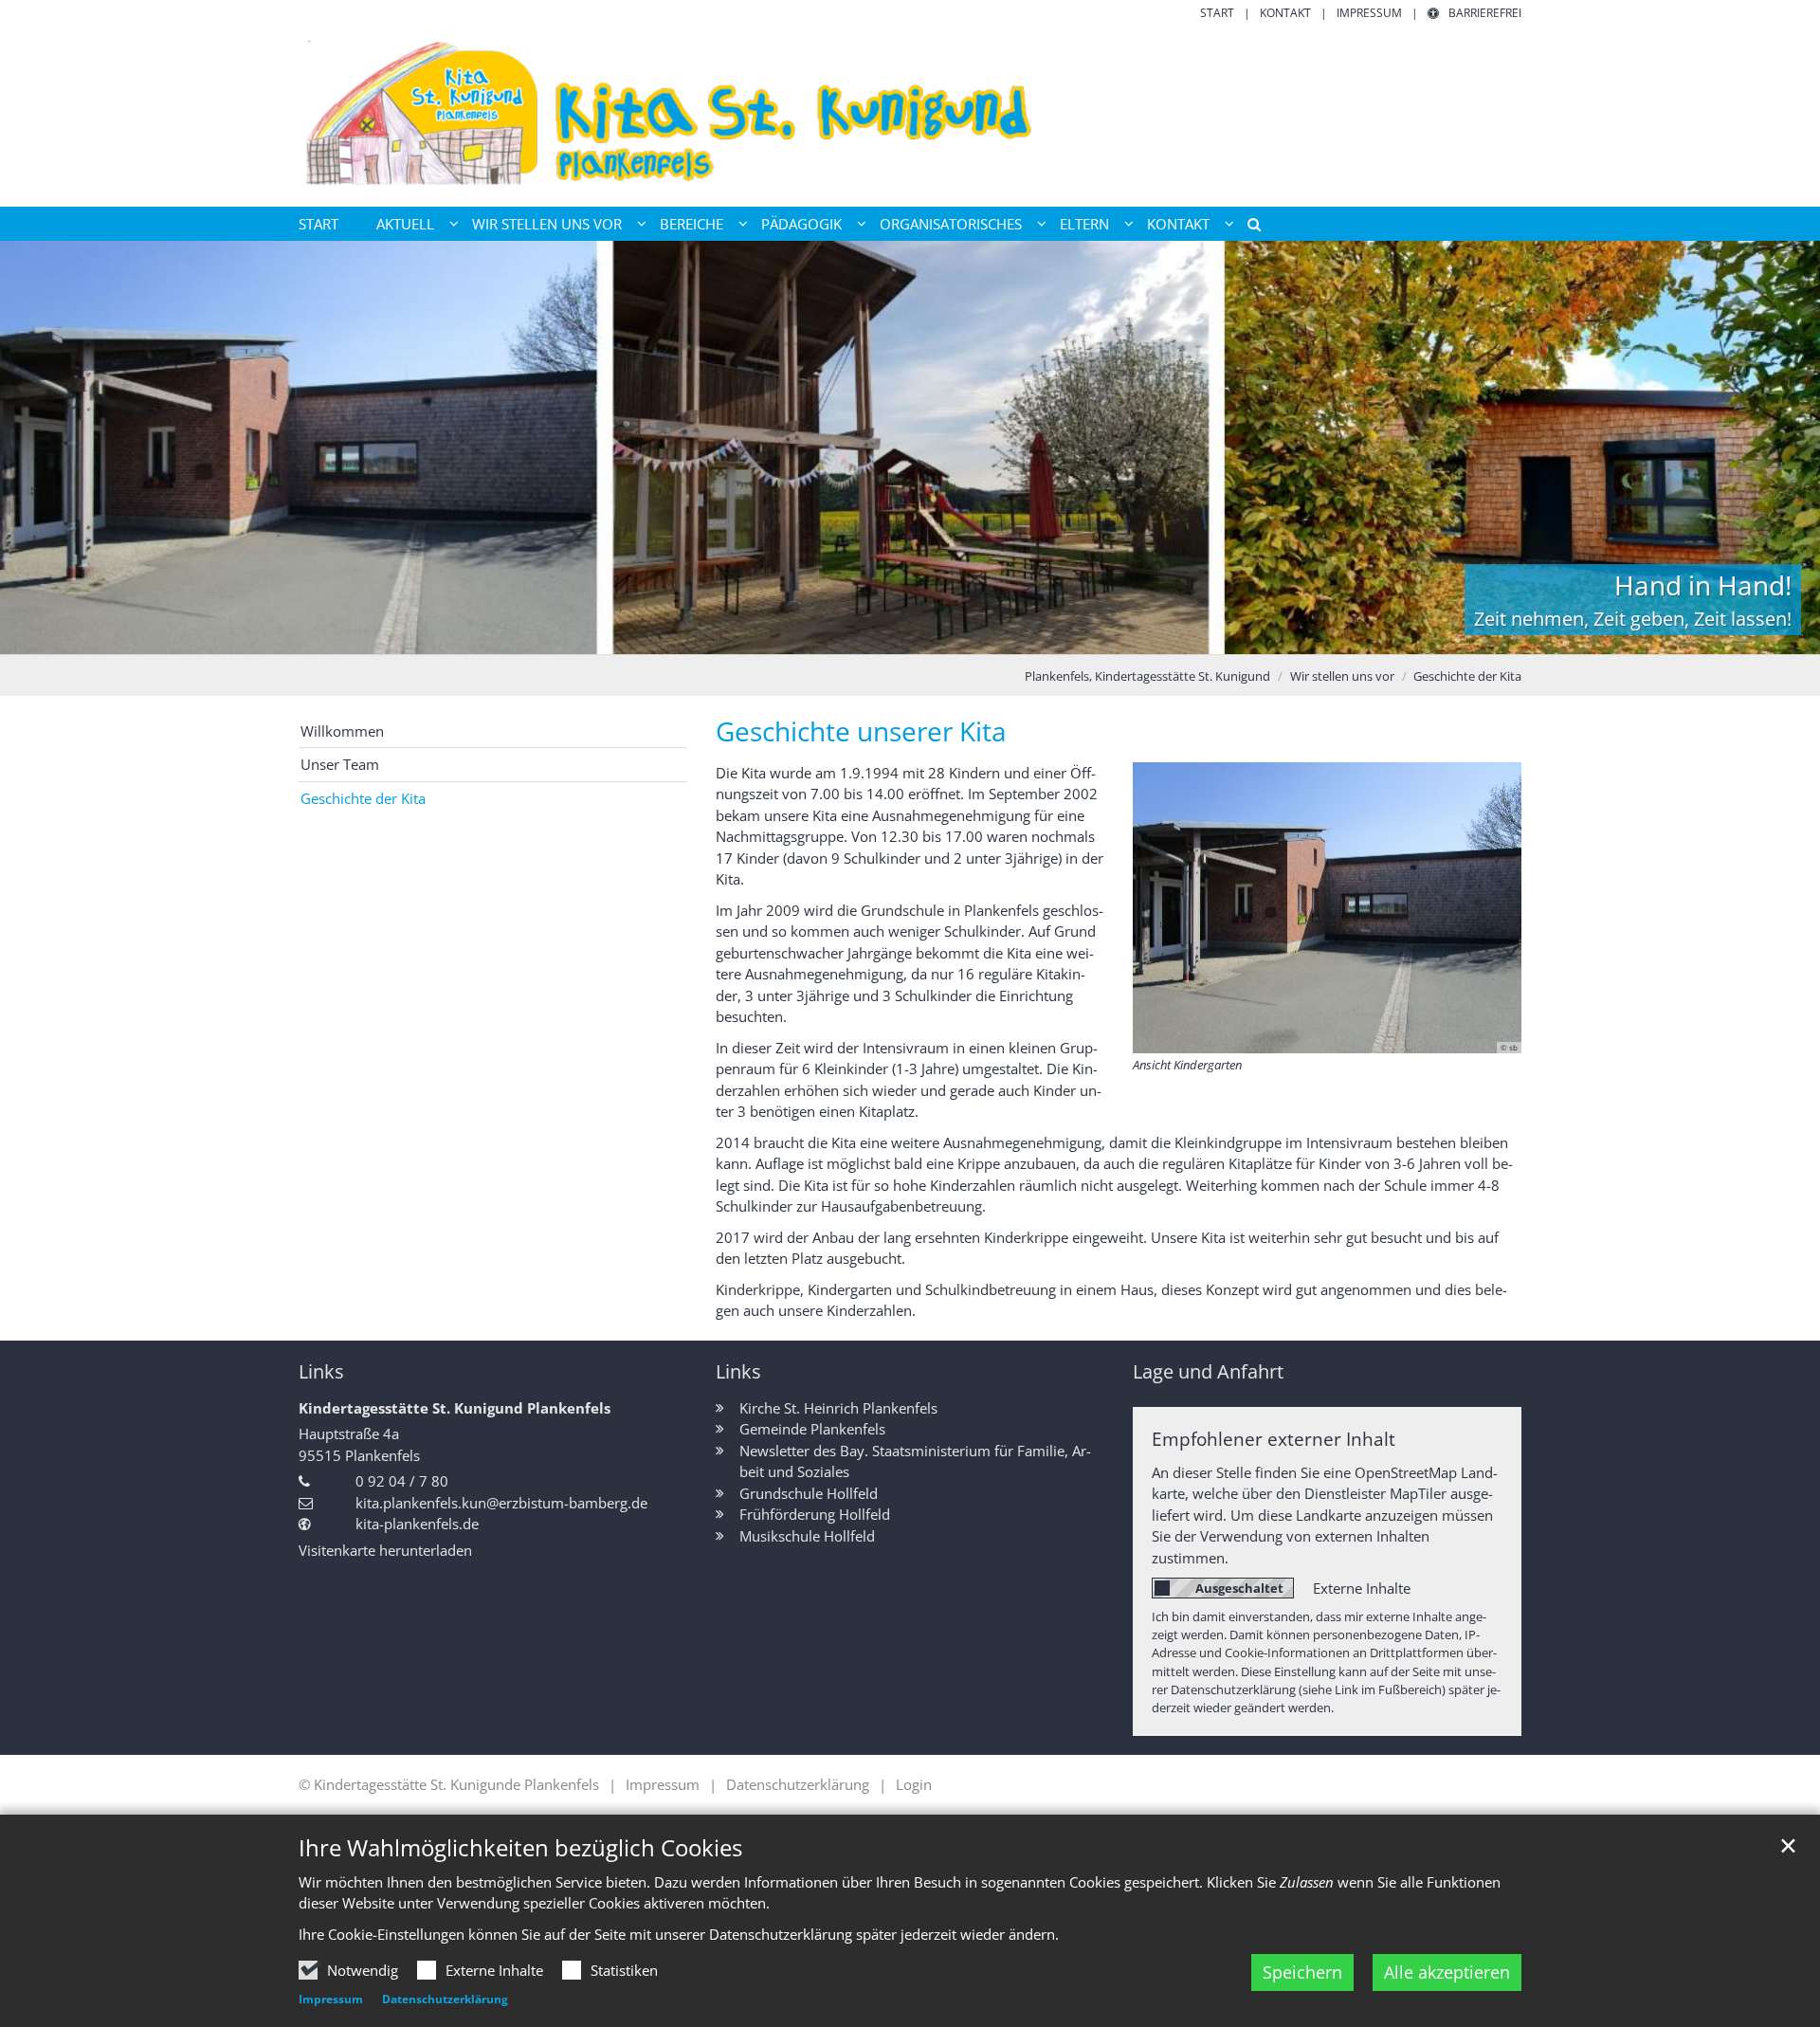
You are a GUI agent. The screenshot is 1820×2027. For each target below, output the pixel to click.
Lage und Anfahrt (1208, 1371)
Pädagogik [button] (801, 224)
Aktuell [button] (405, 224)
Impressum (331, 1999)
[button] (1247, 228)
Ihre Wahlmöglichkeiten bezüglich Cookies (520, 1848)
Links (321, 1371)
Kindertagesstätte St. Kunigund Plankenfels (455, 1408)
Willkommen (342, 731)
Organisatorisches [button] (951, 224)
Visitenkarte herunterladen (385, 1550)
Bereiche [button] (692, 224)
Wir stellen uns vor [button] (547, 224)
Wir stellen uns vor (1342, 676)
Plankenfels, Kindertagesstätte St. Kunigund (1147, 676)
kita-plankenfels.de (417, 1524)
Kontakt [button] (1178, 224)
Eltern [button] (1084, 224)
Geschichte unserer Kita (861, 731)
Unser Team (340, 764)
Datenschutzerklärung (445, 1999)
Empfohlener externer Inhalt (1274, 1439)
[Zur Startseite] (910, 114)
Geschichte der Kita (1467, 676)
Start (318, 224)
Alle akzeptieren (1447, 1972)
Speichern (1302, 1972)
